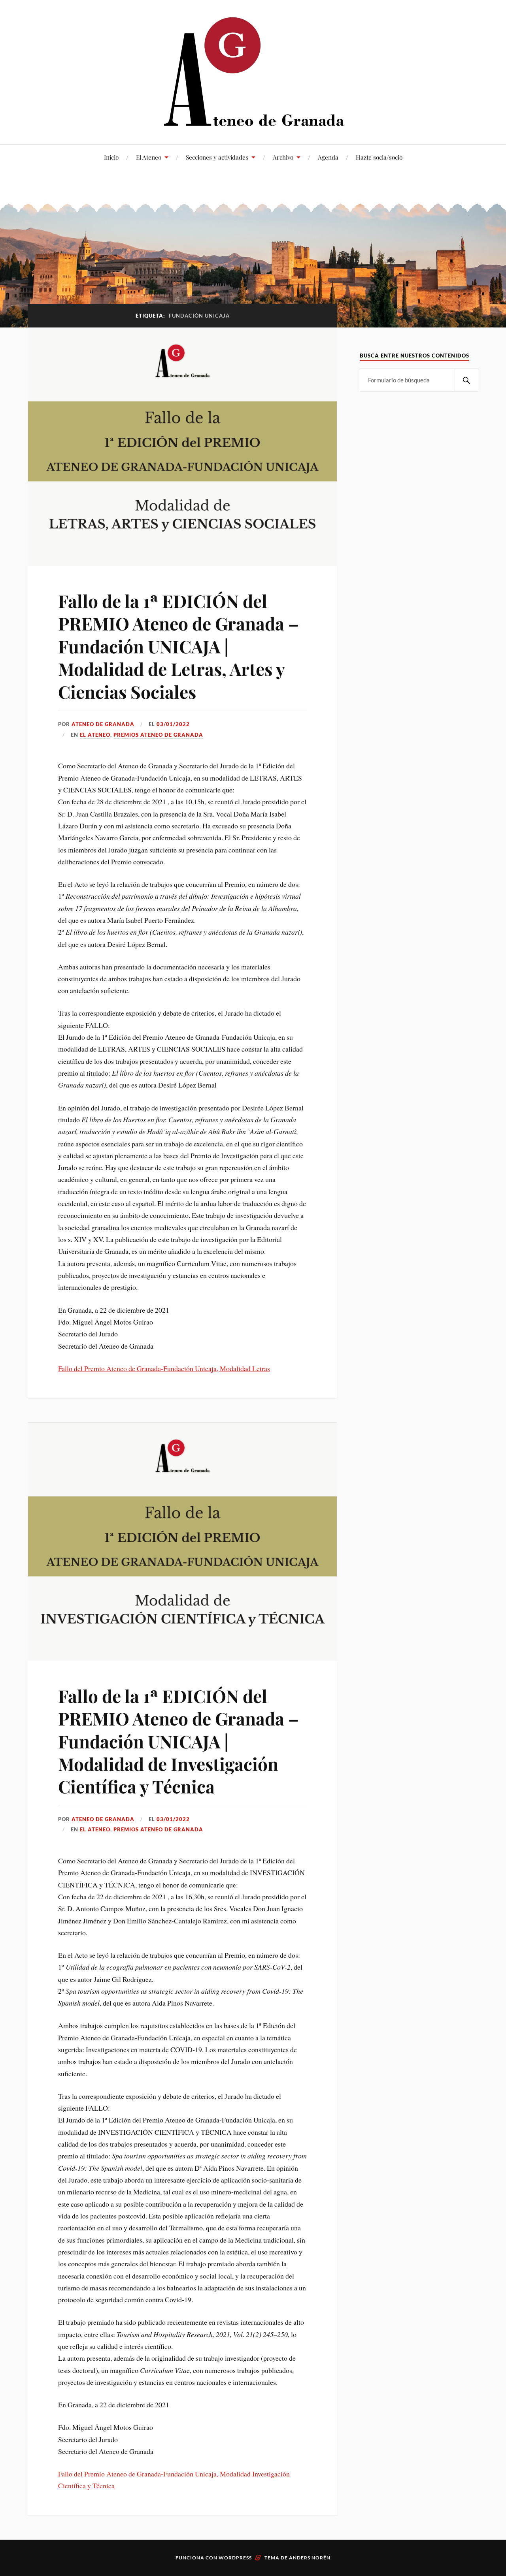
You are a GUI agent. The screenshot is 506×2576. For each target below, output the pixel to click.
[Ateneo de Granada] (253, 71)
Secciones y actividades (217, 157)
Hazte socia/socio (379, 157)
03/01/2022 (173, 724)
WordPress (235, 2558)
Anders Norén (310, 2558)
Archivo (283, 157)
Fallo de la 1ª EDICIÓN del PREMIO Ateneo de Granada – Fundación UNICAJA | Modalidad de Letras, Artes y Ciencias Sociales (178, 646)
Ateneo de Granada (103, 724)
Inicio (111, 157)
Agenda (328, 157)
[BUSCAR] (466, 380)
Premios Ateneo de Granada (158, 735)
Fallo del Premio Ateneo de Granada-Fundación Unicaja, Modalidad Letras (164, 1368)
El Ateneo (149, 157)
